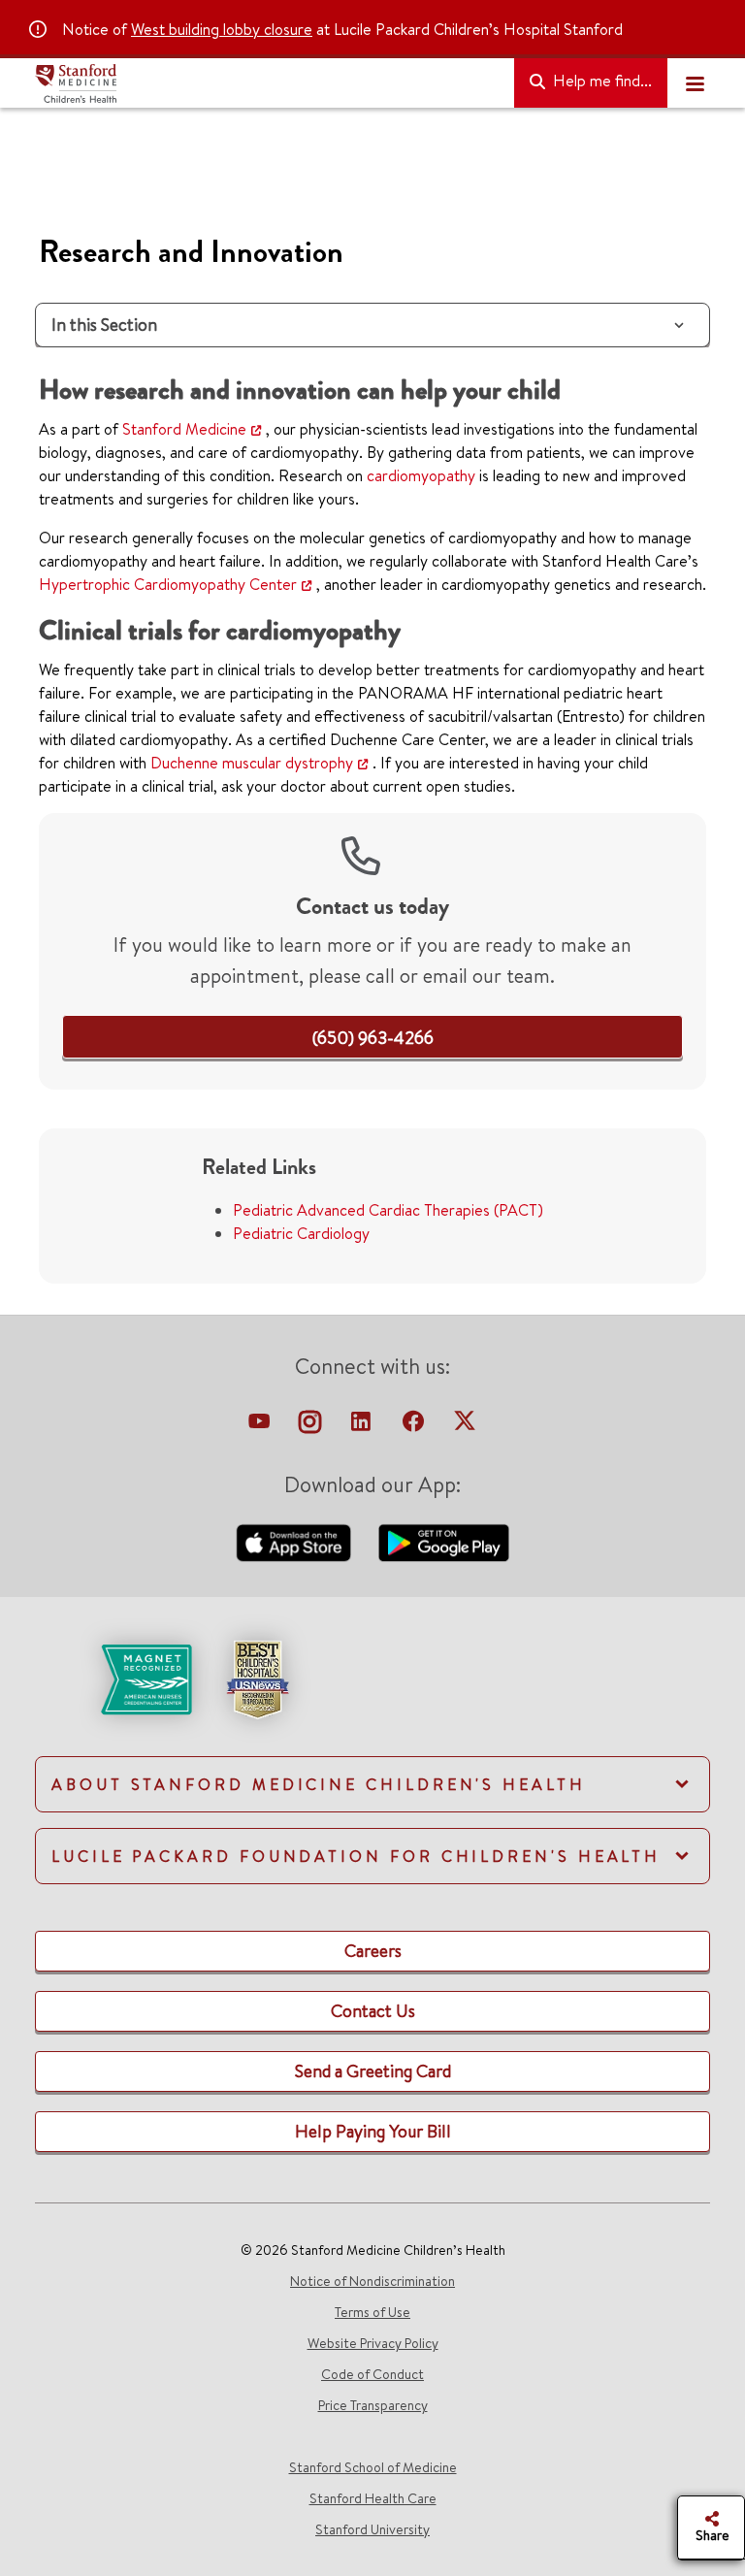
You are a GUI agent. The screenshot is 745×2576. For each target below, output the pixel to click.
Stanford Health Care (373, 2498)
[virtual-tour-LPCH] (261, 1426)
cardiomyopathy (421, 475)
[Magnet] (115, 1678)
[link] (373, 1038)
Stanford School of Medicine (373, 2467)
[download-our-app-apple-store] (296, 1541)
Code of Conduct (372, 2374)
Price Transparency (373, 2405)
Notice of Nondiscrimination (372, 2281)
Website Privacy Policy (373, 2343)
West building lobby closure (222, 29)
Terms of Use (372, 2312)
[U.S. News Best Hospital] (257, 1678)
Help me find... (600, 81)
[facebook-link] (415, 1426)
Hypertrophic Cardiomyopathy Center (168, 584)
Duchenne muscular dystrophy (252, 763)
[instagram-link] (312, 1426)
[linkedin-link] (363, 1426)
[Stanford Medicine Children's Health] (267, 83)
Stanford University (372, 2529)
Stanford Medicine (184, 429)
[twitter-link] (465, 1426)
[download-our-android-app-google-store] (444, 1541)
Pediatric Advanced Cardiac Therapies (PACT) (388, 1210)
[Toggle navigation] (695, 83)
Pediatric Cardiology (301, 1233)
